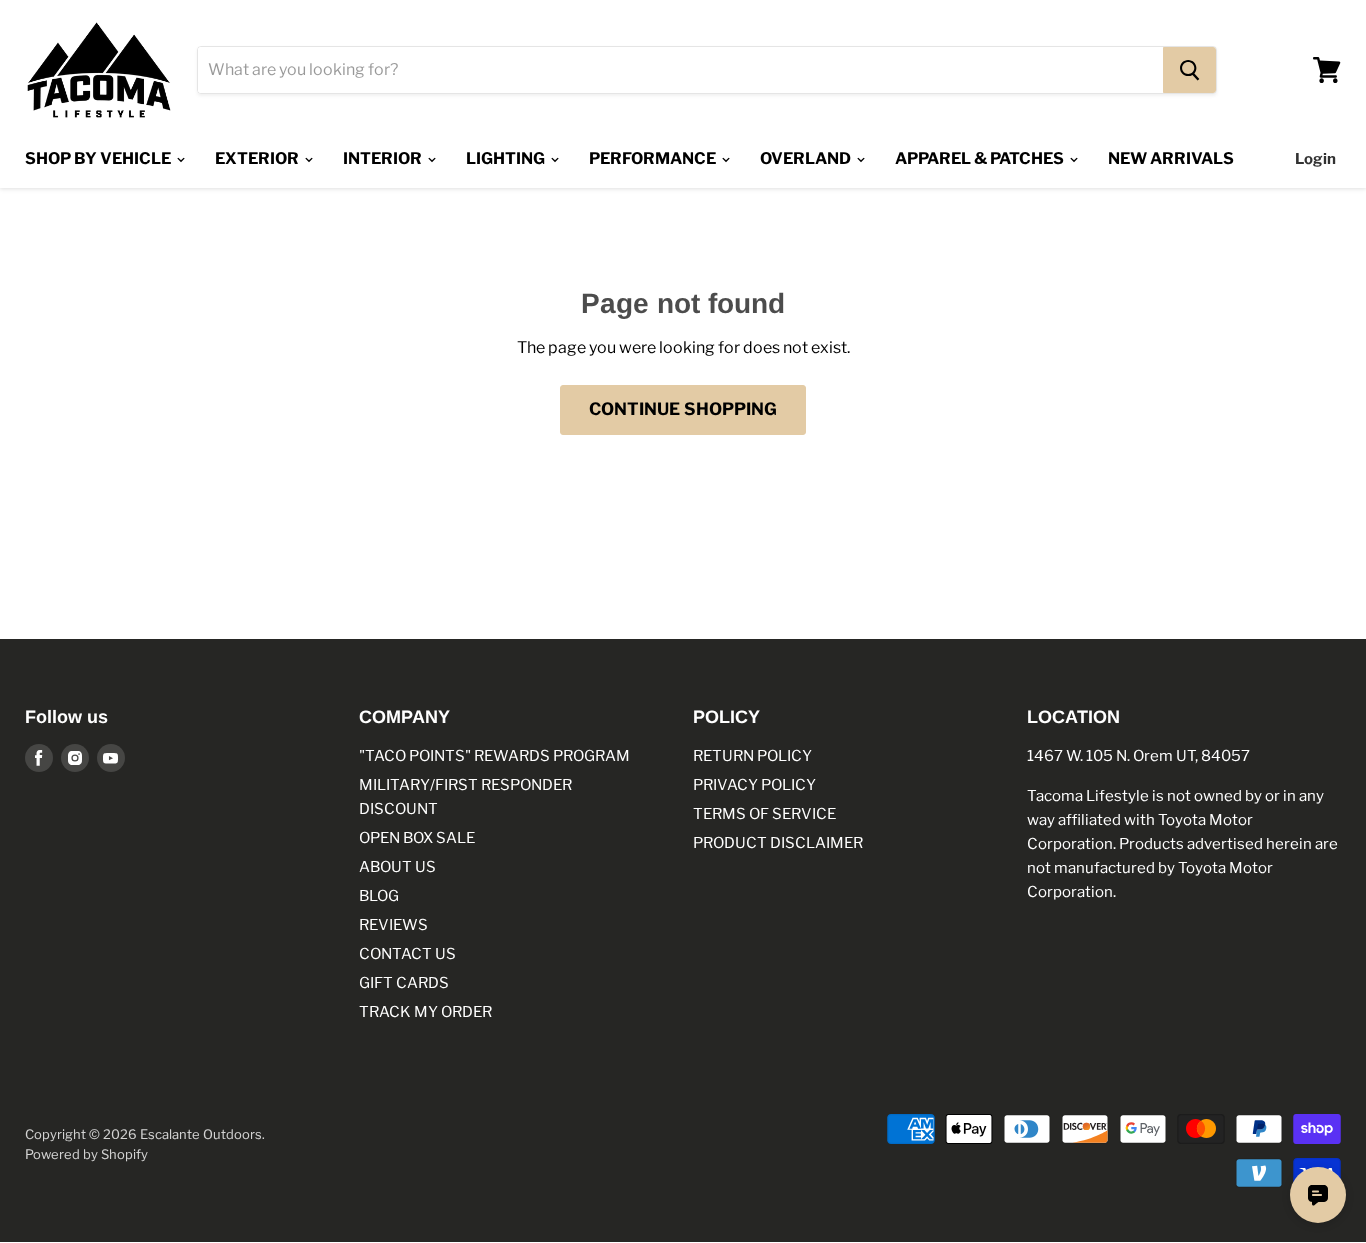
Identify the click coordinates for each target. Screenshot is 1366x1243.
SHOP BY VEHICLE (99, 158)
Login (1315, 159)
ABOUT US (397, 867)
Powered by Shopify (86, 1154)
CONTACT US (407, 954)
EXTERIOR (258, 158)
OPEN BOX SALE (417, 838)
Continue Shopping (683, 409)
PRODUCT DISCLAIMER (778, 843)
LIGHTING (507, 158)
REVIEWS (393, 925)
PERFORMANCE (654, 158)
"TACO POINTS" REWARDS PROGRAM (494, 756)
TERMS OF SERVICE (764, 814)
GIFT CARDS (404, 983)
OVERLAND (807, 158)
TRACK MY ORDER (425, 1012)
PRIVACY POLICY (754, 785)
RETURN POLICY (752, 756)
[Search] (1189, 70)
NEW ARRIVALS (1171, 158)
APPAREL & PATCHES (981, 158)
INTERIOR (384, 158)
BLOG (379, 896)
